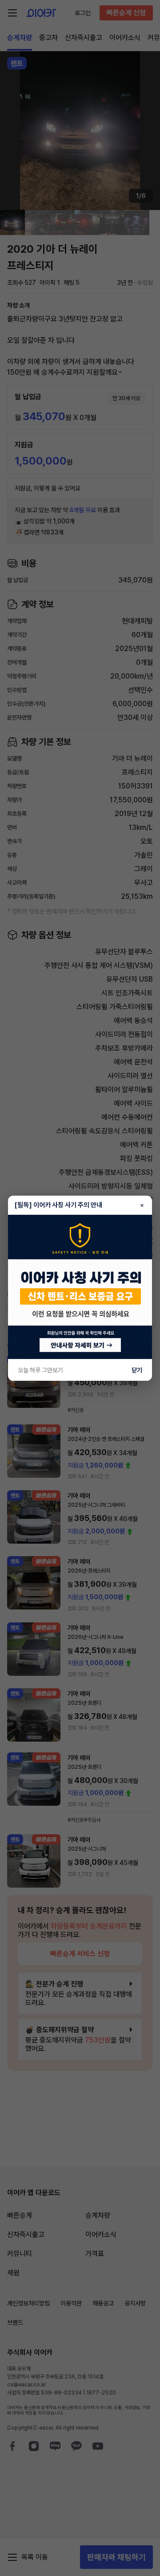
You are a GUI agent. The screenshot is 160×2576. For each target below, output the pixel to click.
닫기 (137, 1370)
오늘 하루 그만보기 (40, 1370)
